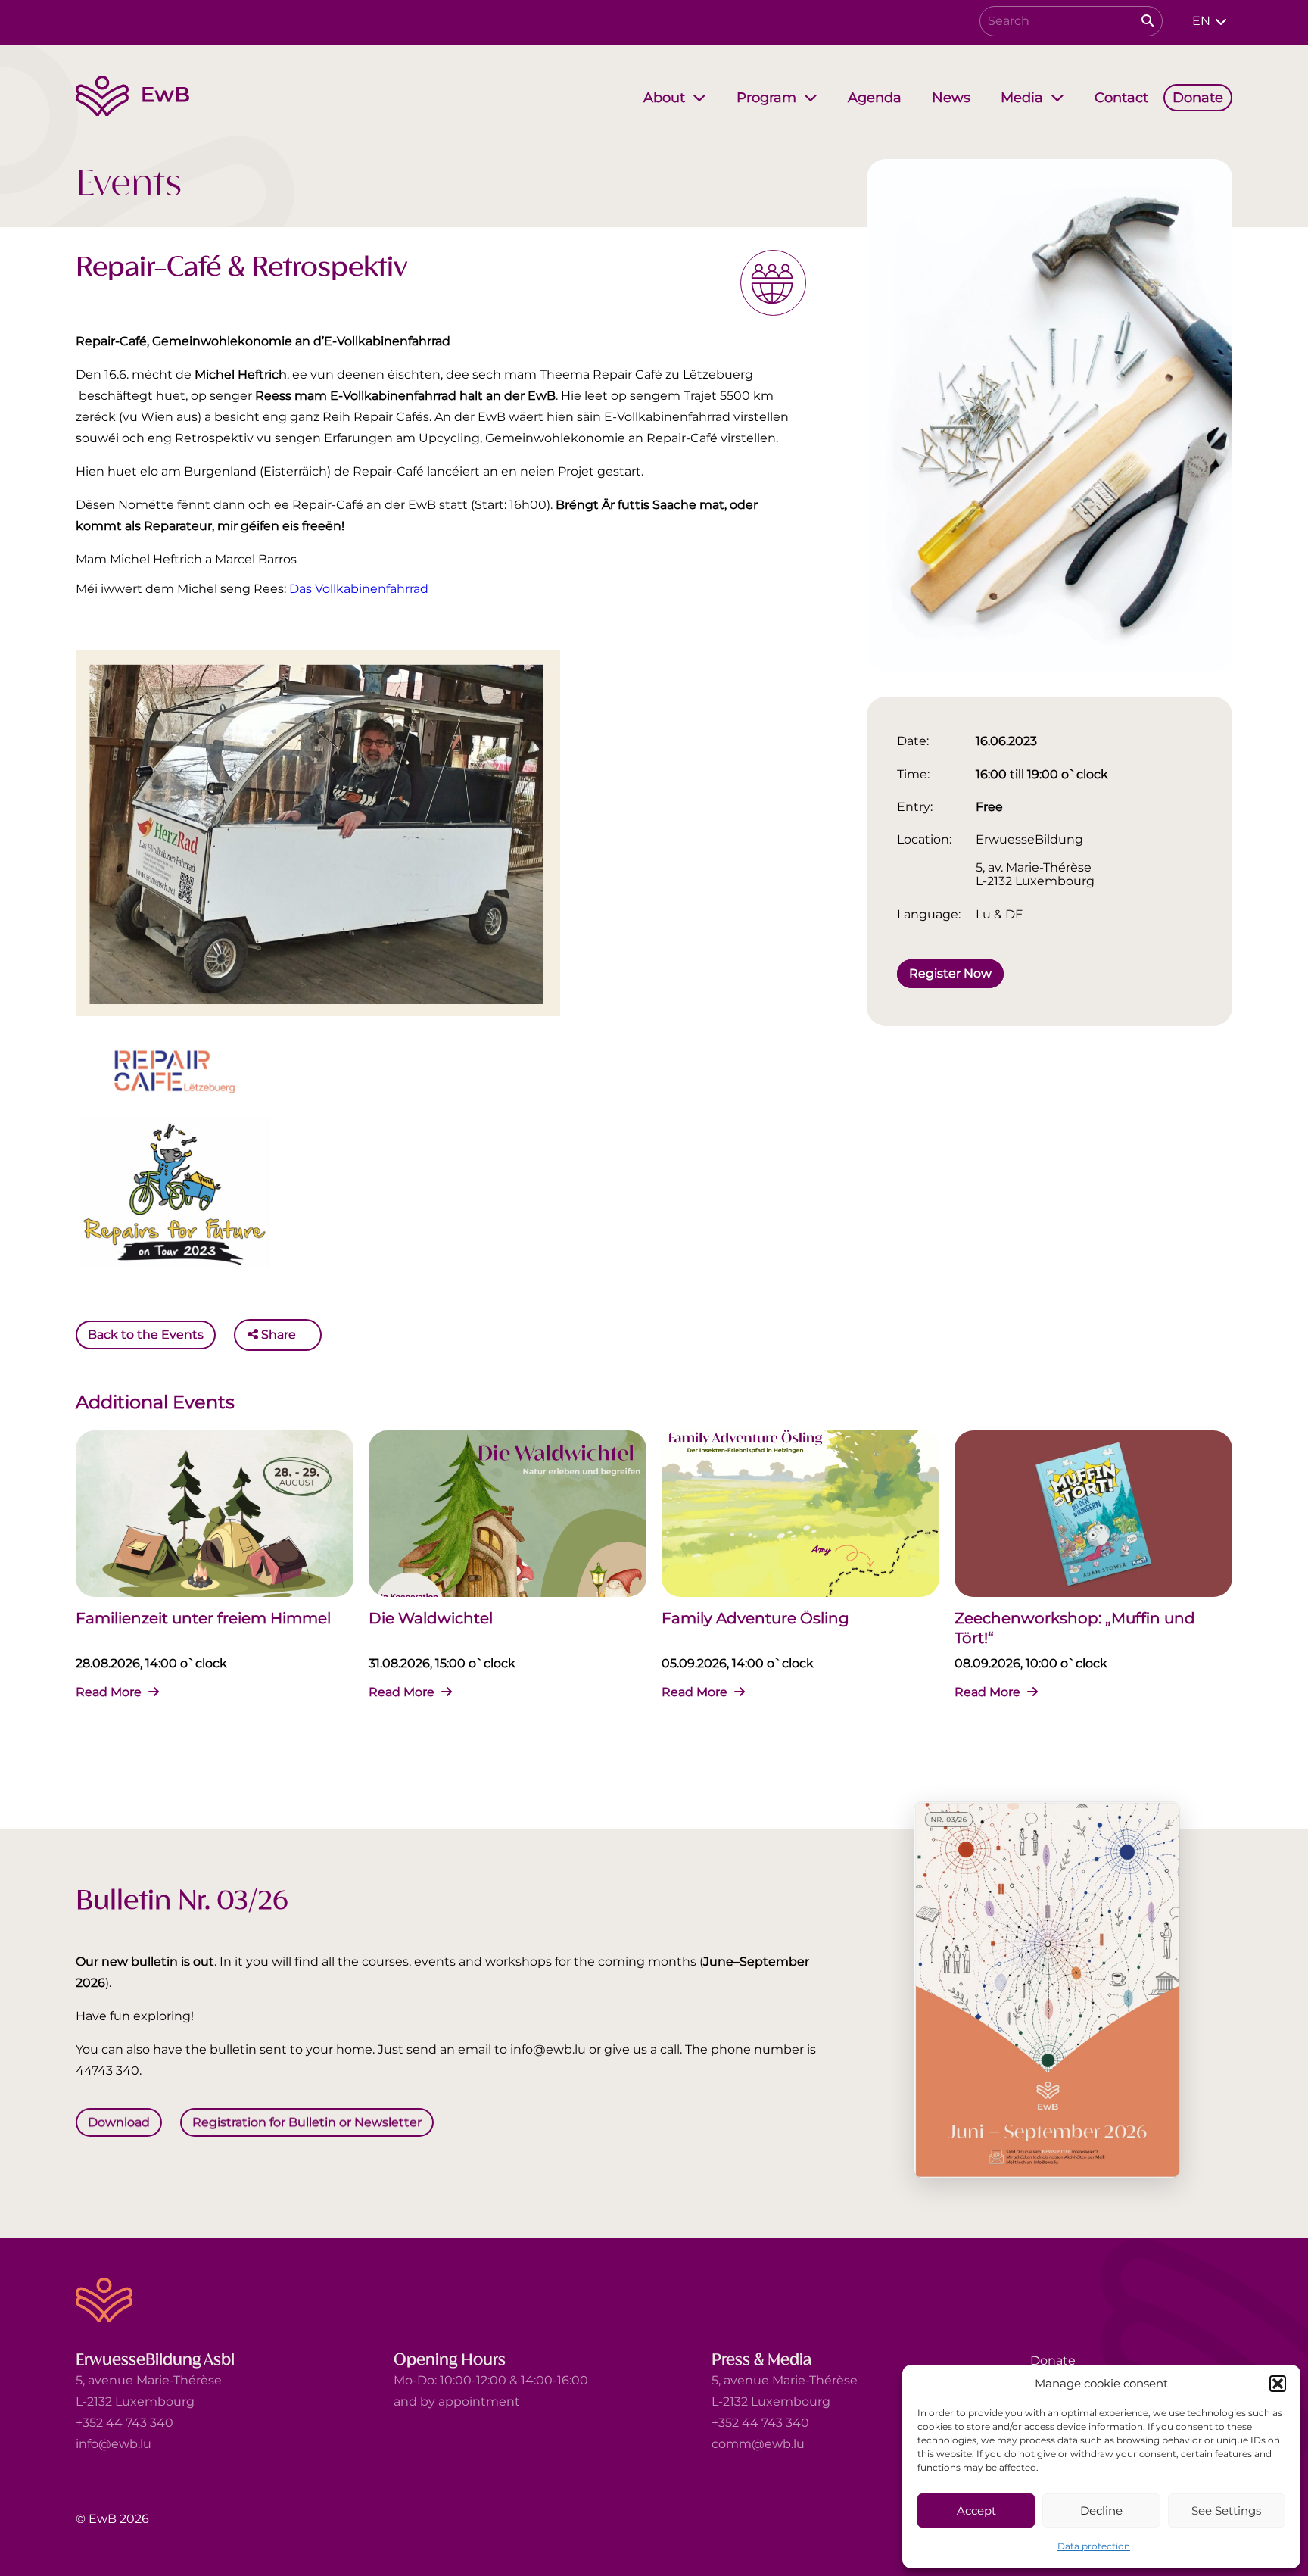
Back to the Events (146, 1335)
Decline (1101, 2511)
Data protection (1094, 2546)
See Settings (1226, 2511)
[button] (1278, 2384)
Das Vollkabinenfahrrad (359, 589)
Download (119, 2121)
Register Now (950, 973)
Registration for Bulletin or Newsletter (307, 2121)
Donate (1053, 2361)
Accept (976, 2511)
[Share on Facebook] (311, 1335)
